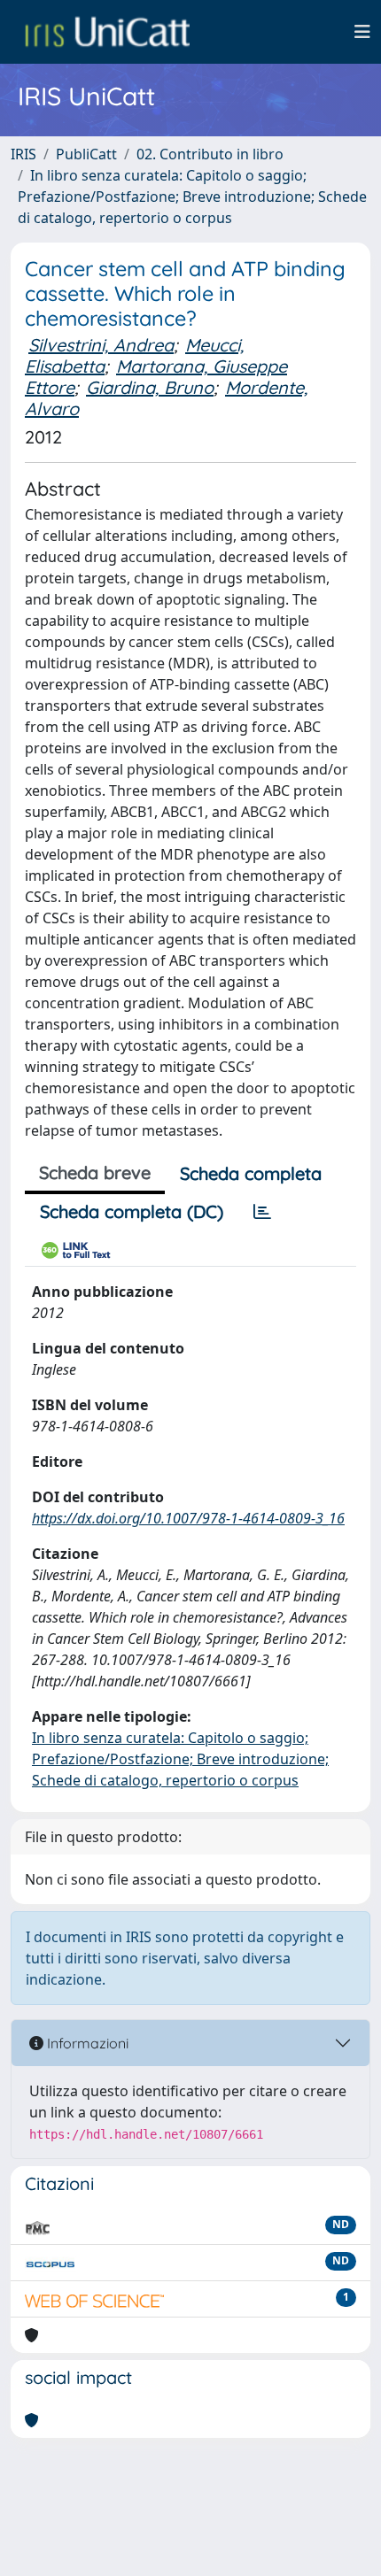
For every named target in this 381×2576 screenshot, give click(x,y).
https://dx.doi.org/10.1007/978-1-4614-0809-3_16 (188, 1518)
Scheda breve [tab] (95, 1172)
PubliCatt (86, 154)
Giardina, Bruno (150, 387)
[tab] (262, 1212)
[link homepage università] (107, 32)
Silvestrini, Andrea (101, 345)
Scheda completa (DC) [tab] (132, 1211)
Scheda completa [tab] (251, 1173)
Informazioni (86, 2043)
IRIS (23, 154)
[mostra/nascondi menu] (362, 32)
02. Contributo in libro (210, 154)
